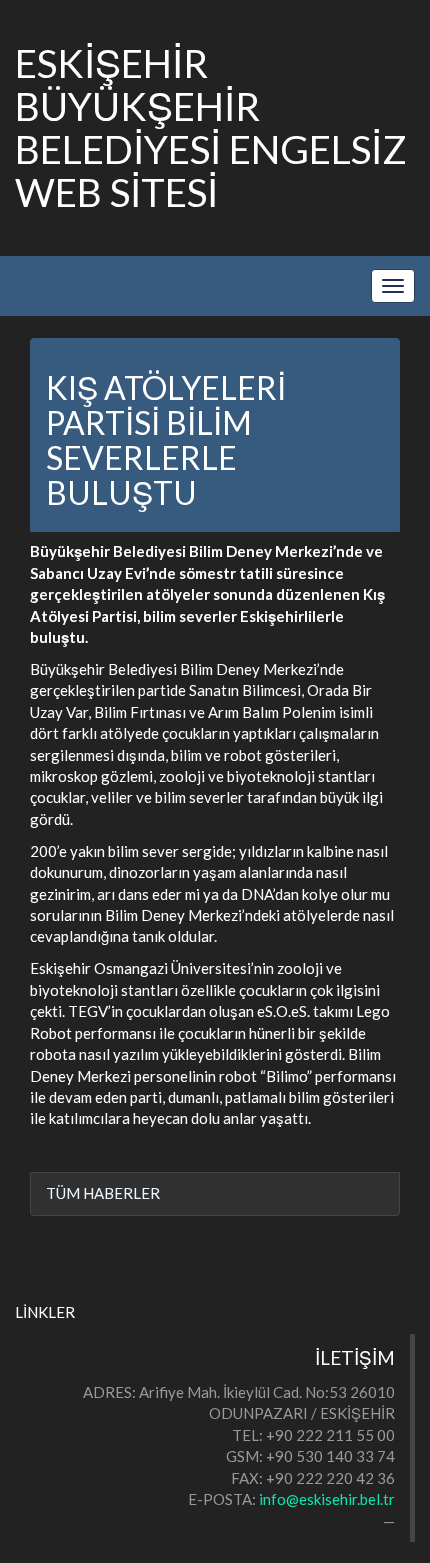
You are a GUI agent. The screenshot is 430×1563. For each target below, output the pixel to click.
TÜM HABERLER (103, 1193)
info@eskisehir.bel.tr (327, 1499)
